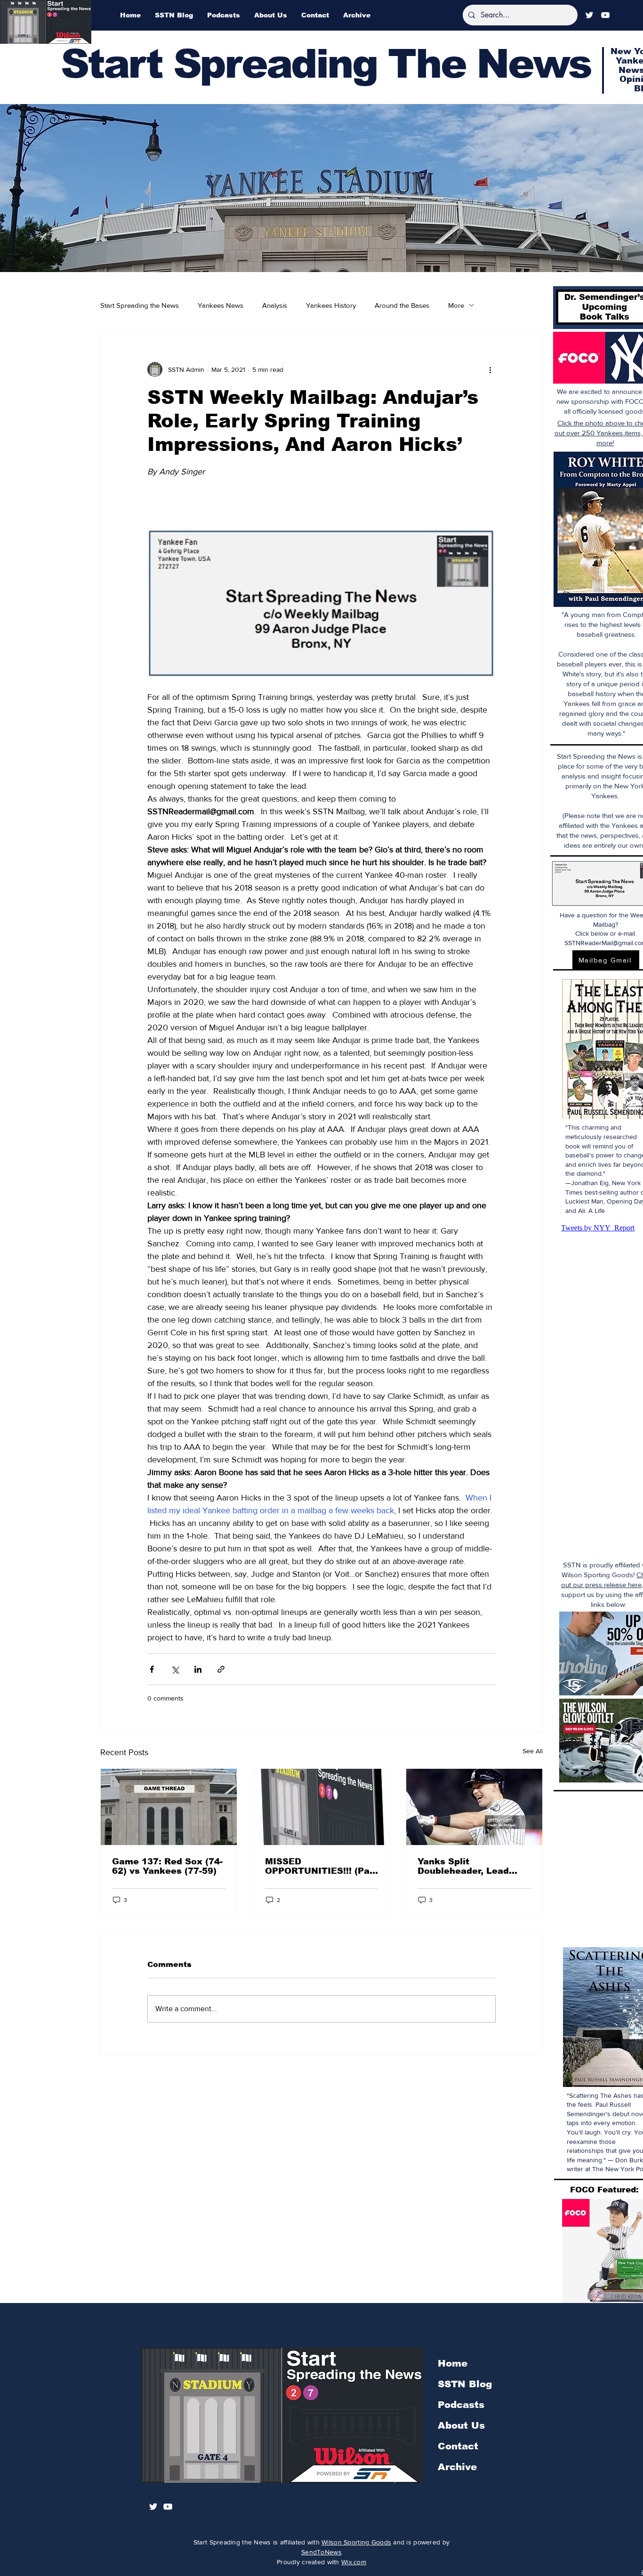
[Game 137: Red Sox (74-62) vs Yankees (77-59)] (169, 1807)
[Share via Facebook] (152, 1669)
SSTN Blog (465, 2384)
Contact (458, 2446)
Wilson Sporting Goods (356, 2542)
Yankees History (331, 305)
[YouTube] (605, 15)
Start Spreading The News (326, 64)
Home (453, 2363)
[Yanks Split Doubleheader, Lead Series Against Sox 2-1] (474, 1807)
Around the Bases (402, 305)
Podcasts (461, 2405)
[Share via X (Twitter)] (175, 1669)
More (456, 305)
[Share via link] (221, 1669)
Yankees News (221, 305)
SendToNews (321, 2552)
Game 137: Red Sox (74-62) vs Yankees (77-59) (167, 1866)
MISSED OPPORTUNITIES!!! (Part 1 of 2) (321, 1866)
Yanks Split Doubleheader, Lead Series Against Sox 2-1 (470, 1866)
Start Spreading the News (140, 305)
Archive (457, 2467)
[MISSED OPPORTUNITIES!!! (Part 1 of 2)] (322, 1807)
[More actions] (490, 369)
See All (533, 1751)
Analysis (275, 305)
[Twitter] (589, 15)
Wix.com (354, 2562)
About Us (461, 2425)
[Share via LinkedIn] (198, 1669)
